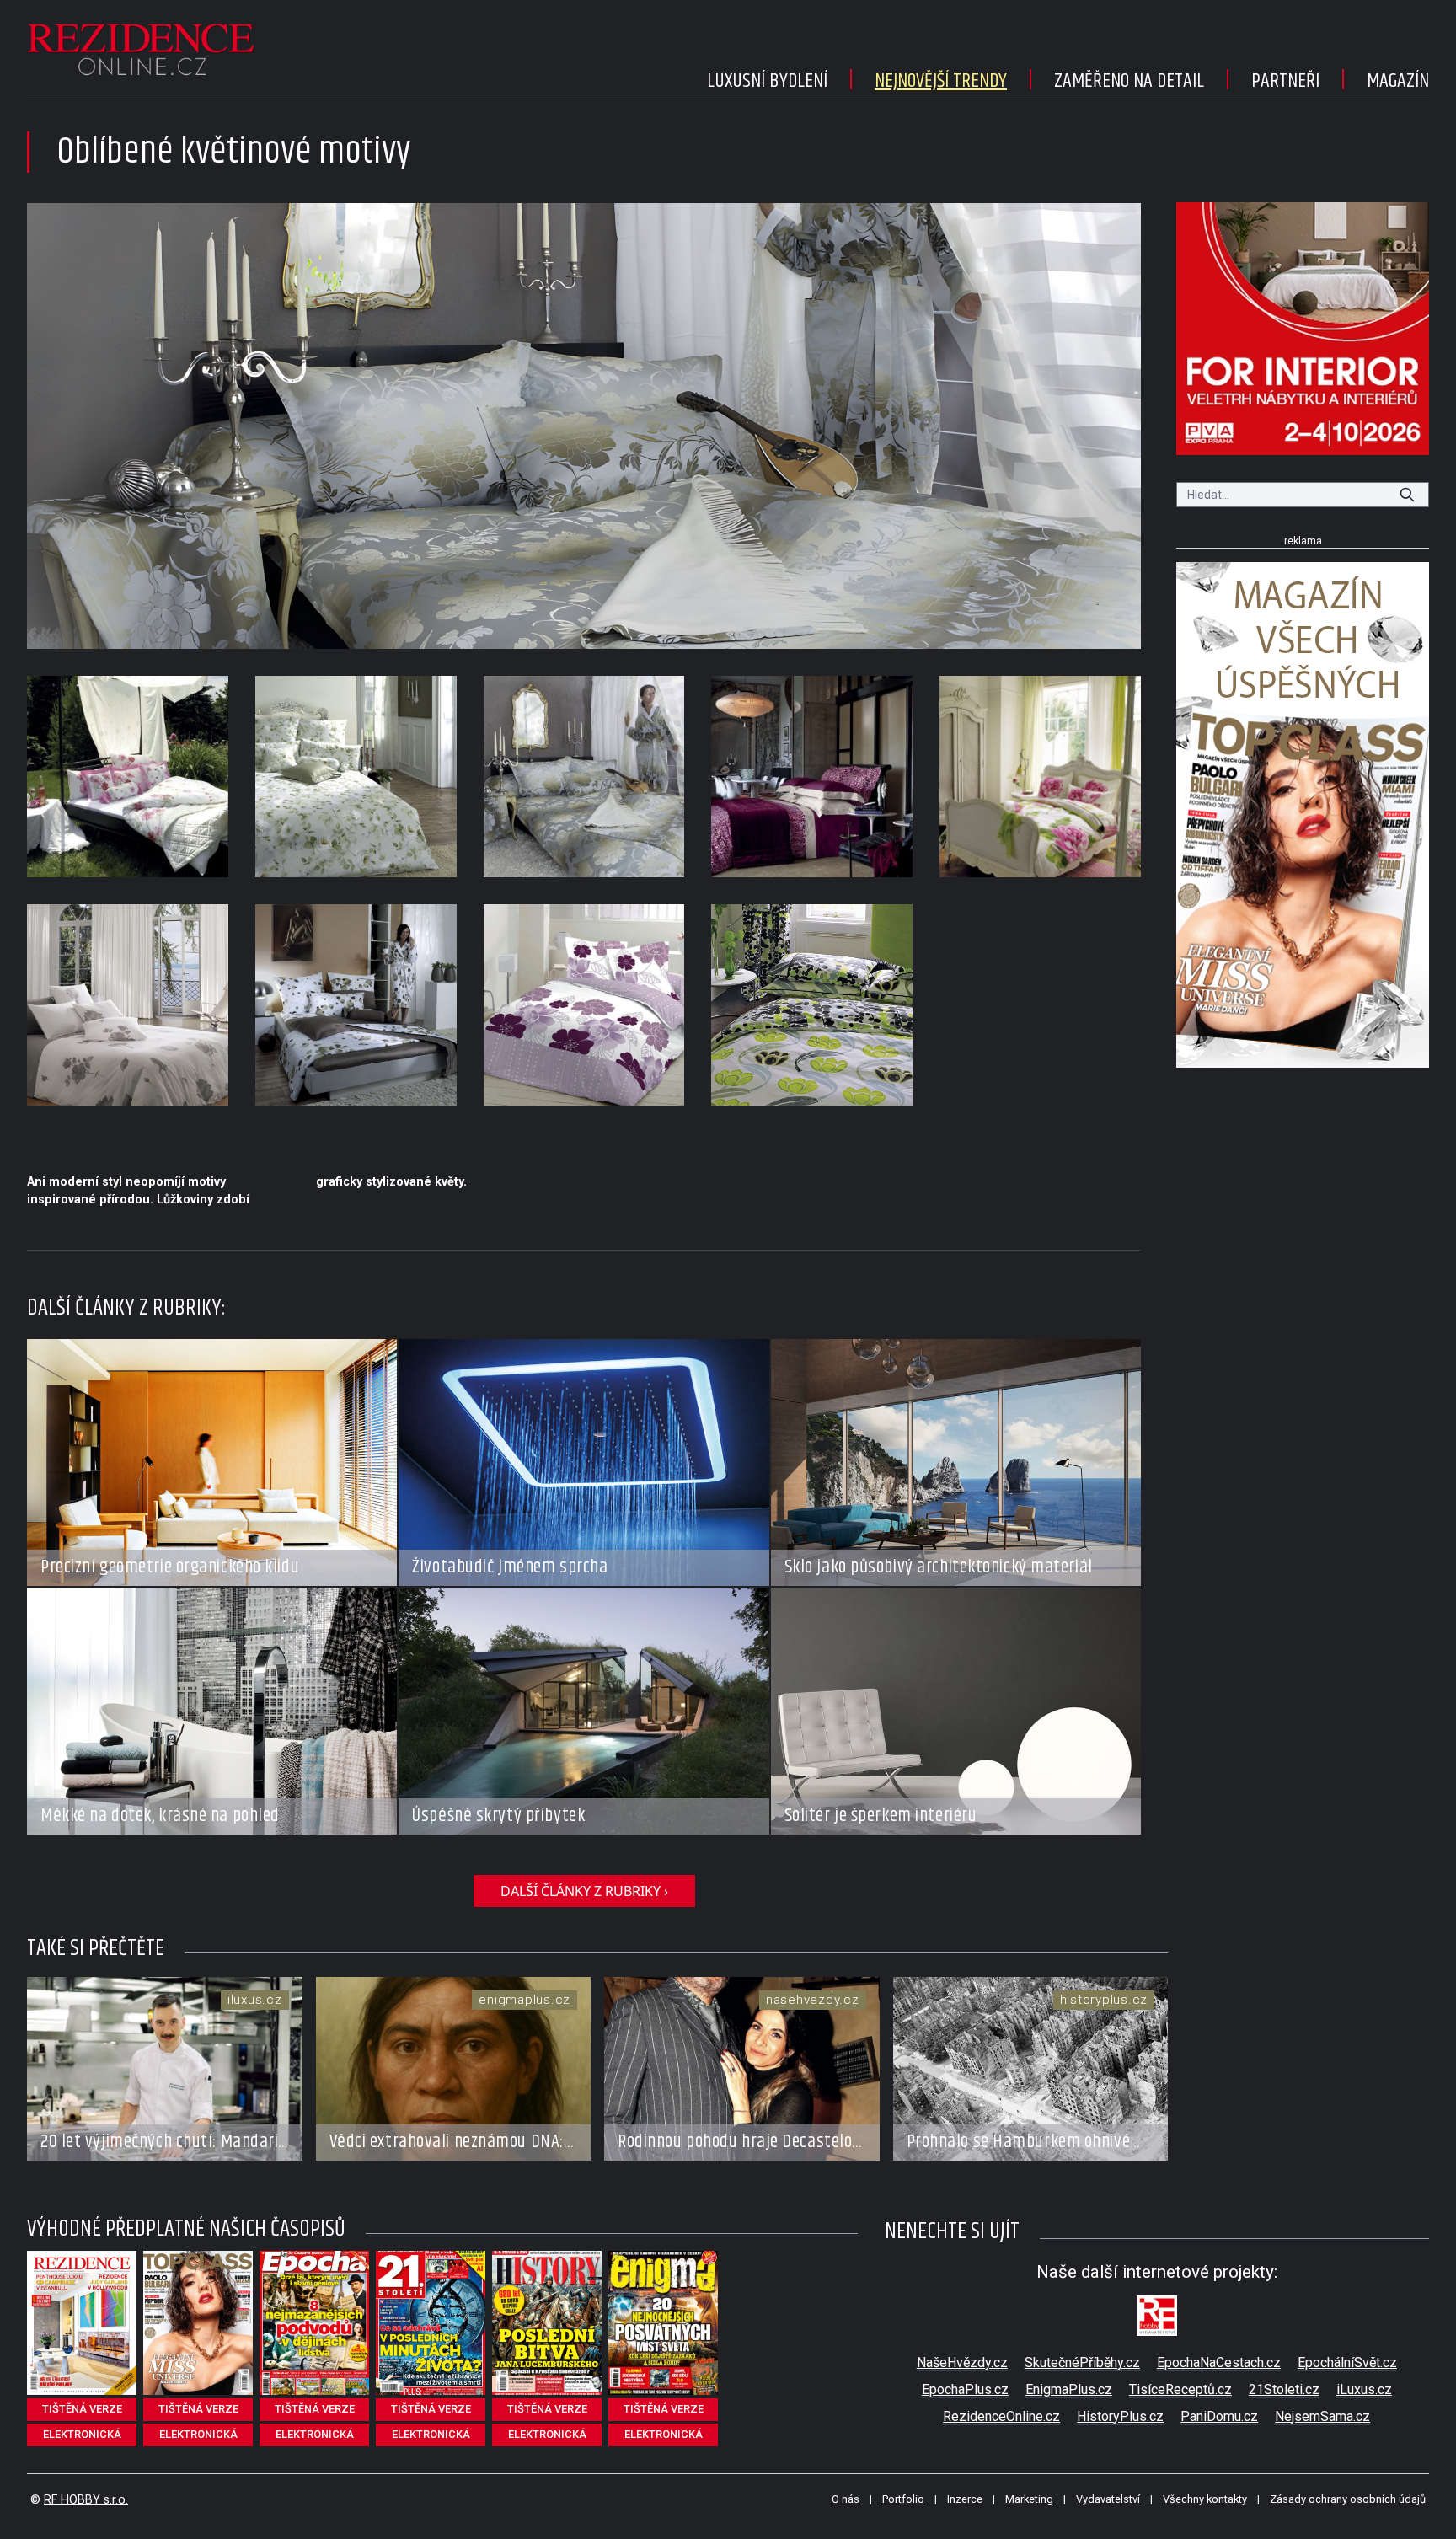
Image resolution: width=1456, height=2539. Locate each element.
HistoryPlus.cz (1120, 2416)
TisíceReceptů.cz (1180, 2389)
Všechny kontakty (1205, 2499)
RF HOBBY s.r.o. (86, 2500)
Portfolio (903, 2499)
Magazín (1398, 81)
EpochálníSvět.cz (1347, 2362)
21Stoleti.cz (1284, 2389)
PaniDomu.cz (1219, 2416)
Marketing (1029, 2499)
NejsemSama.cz (1322, 2416)
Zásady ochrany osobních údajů (1348, 2499)
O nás (846, 2499)
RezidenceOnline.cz (1001, 2416)
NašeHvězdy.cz (962, 2362)
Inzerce (965, 2499)
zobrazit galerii (584, 426)
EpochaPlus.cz (965, 2389)
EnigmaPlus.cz (1069, 2389)
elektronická (82, 2434)
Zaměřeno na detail (1129, 81)
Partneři (1285, 81)
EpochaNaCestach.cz (1219, 2362)
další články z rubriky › (584, 1891)
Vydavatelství (1108, 2499)
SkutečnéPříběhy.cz (1082, 2362)
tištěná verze (82, 2409)
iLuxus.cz (1364, 2389)
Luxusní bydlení (767, 81)
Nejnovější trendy (941, 81)
